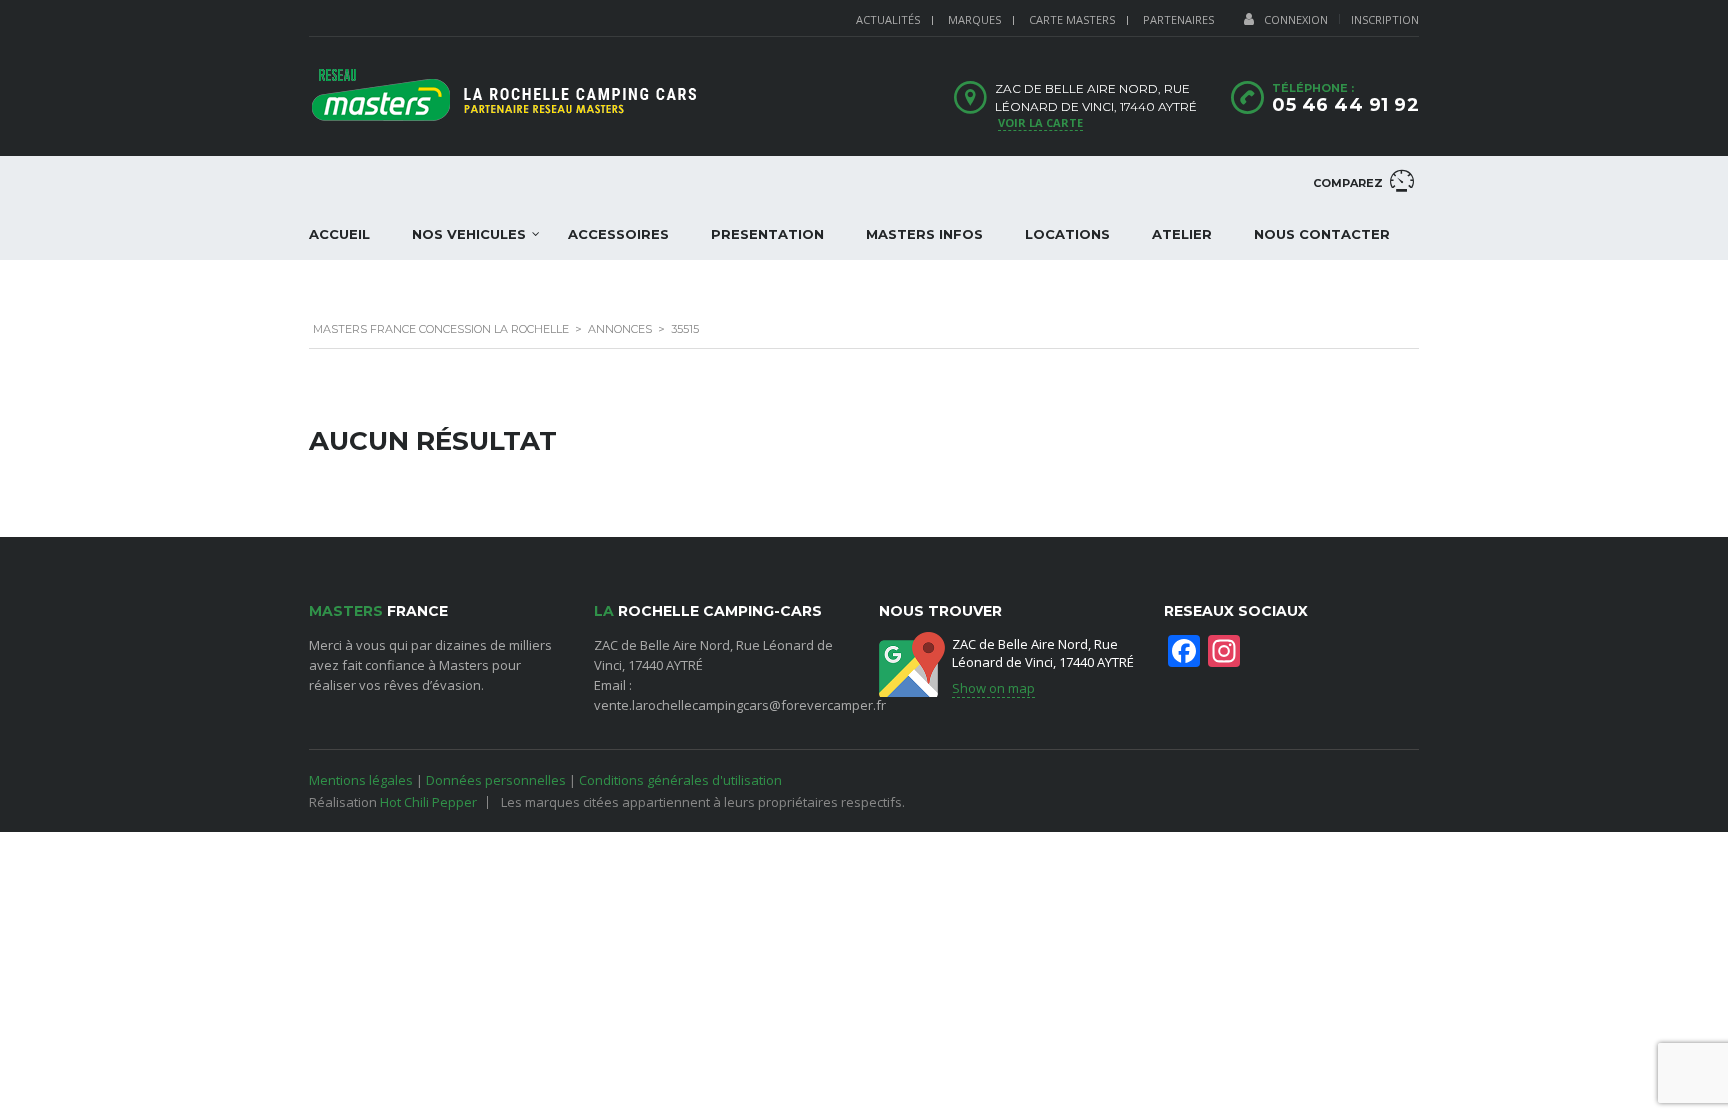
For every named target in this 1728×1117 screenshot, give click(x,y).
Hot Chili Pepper (428, 802)
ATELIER (1182, 234)
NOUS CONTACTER (1322, 234)
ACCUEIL (339, 234)
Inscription (1385, 19)
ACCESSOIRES (618, 234)
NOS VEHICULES (469, 234)
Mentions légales (361, 780)
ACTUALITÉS (888, 19)
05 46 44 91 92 (1345, 105)
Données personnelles (496, 780)
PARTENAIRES (1178, 19)
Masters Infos (924, 234)
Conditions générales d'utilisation (680, 780)
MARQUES (974, 19)
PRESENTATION (767, 234)
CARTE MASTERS (1072, 19)
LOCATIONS (1067, 234)
